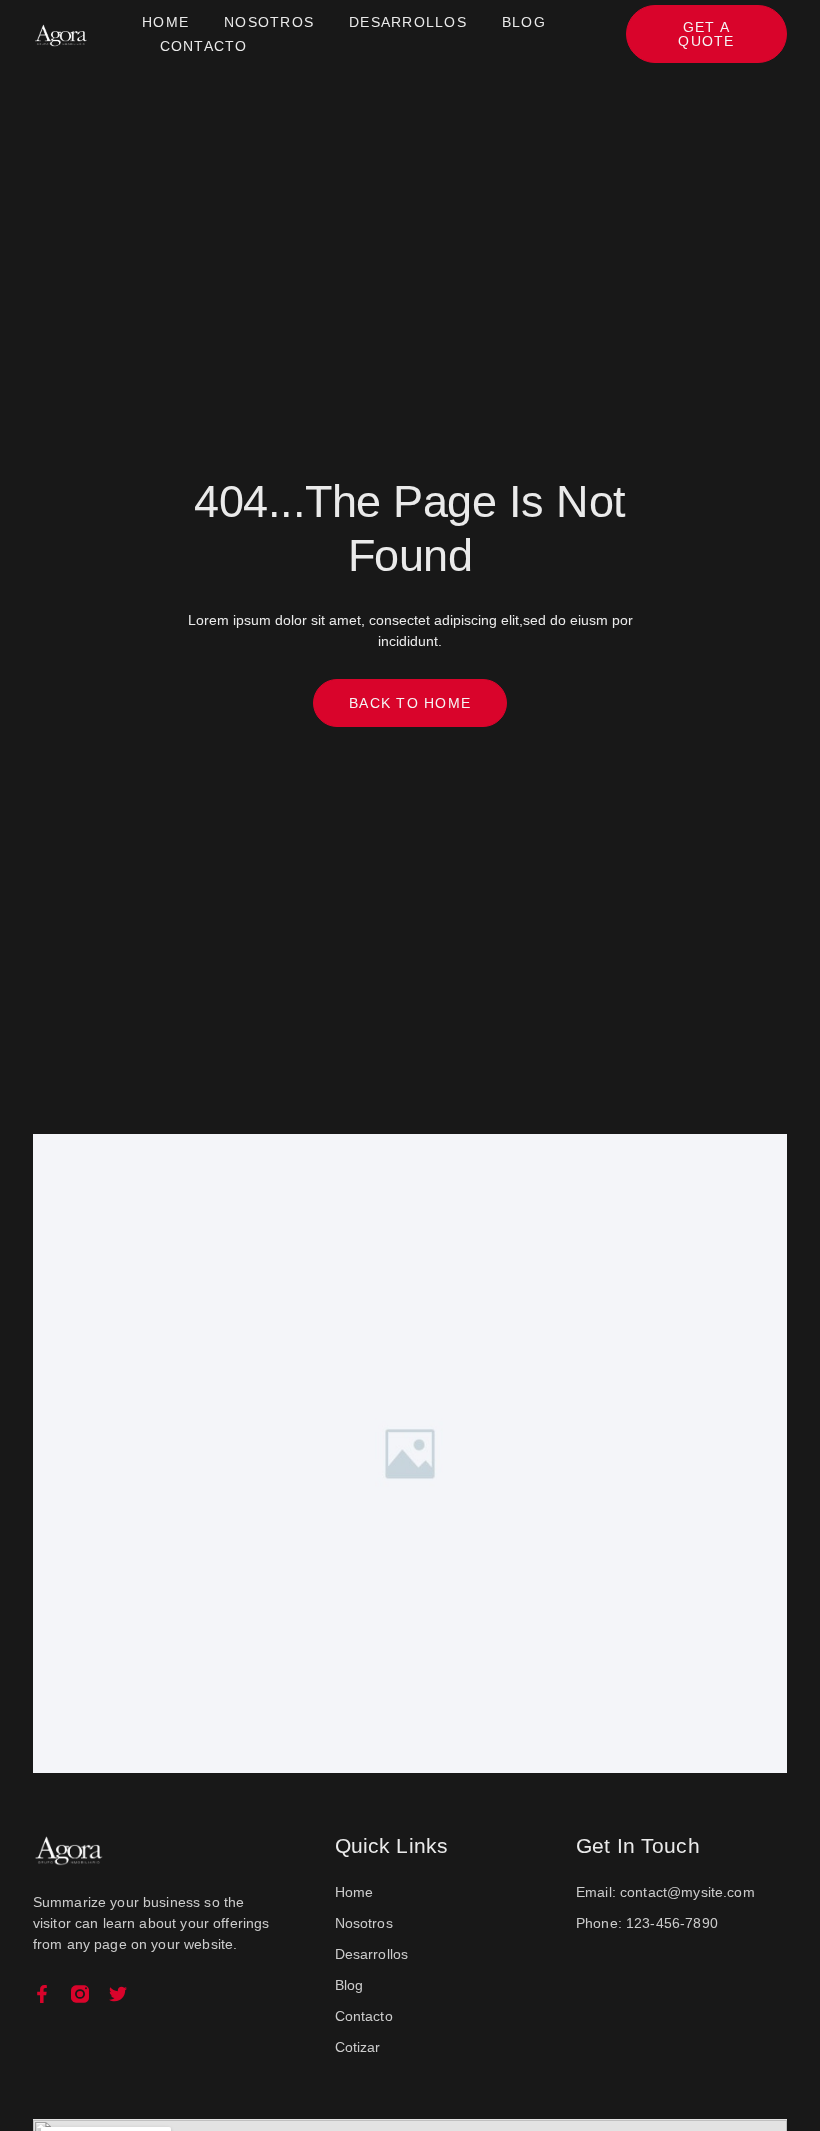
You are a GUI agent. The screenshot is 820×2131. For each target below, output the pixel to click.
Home (165, 22)
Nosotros (269, 22)
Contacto (204, 46)
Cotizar (358, 2047)
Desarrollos (408, 22)
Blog (524, 22)
